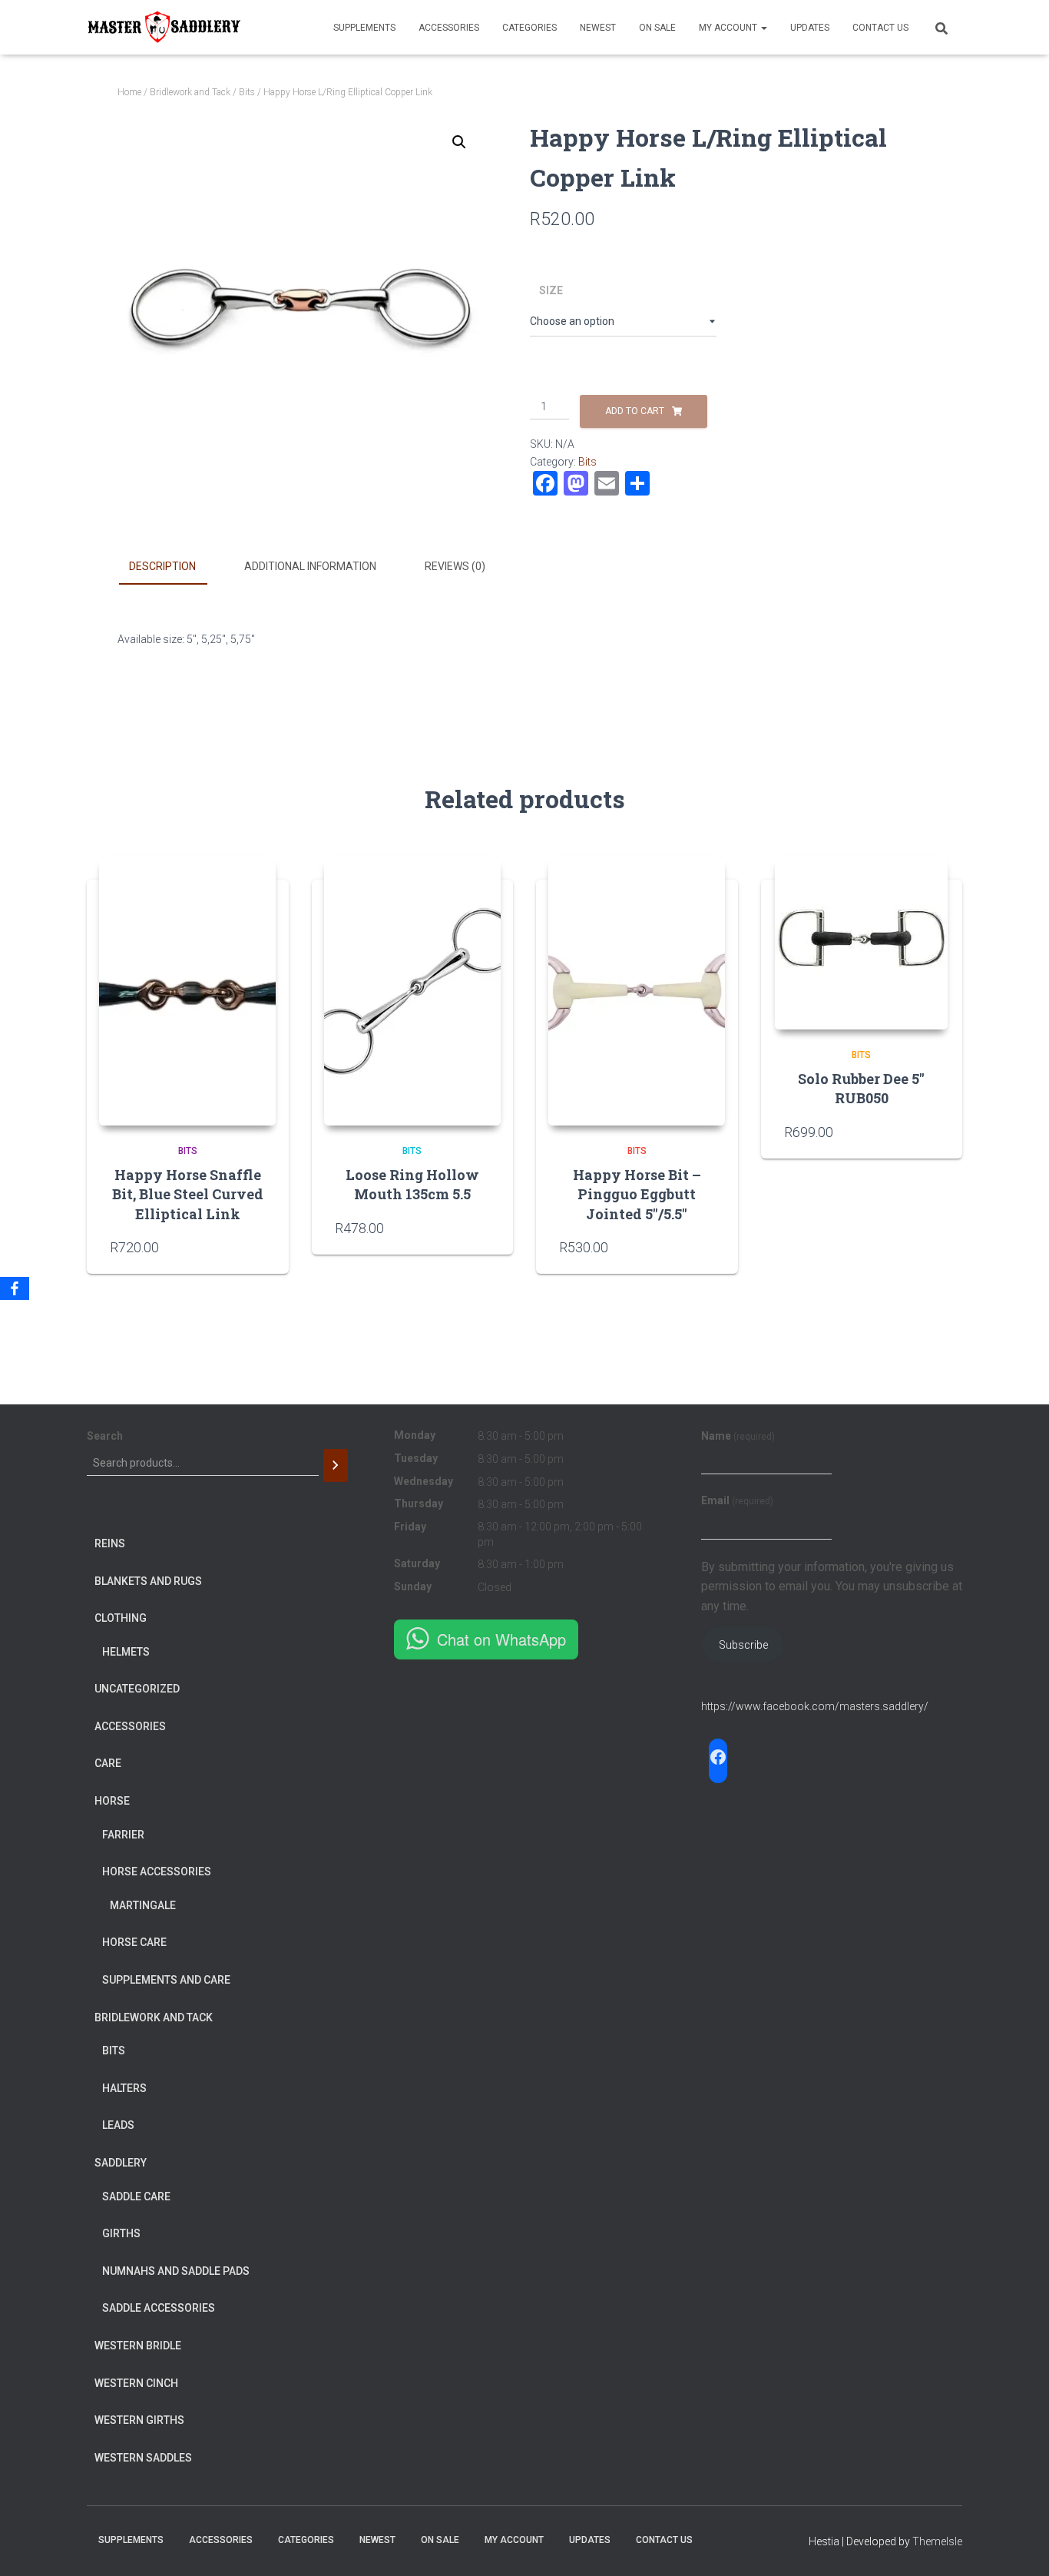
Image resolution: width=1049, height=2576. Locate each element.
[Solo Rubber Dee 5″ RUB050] (861, 943)
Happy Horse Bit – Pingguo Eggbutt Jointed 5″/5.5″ (637, 1194)
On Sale (657, 28)
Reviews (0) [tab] (455, 566)
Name (738, 1436)
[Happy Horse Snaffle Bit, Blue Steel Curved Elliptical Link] (187, 991)
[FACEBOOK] (718, 1757)
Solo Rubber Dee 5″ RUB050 (861, 1088)
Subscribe (743, 1645)
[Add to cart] (482, 1228)
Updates (810, 28)
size (551, 290)
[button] (459, 142)
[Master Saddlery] (164, 28)
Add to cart (635, 411)
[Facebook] (15, 1288)
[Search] (336, 1465)
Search (105, 1436)
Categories (529, 28)
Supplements (364, 28)
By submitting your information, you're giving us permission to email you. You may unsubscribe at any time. (832, 1587)
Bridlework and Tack (190, 92)
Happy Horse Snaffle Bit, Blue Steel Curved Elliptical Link (188, 1194)
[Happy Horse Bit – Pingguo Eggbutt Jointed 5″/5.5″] (637, 991)
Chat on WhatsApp (501, 1639)
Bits (247, 92)
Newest (598, 28)
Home (129, 92)
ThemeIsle (937, 2541)
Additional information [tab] (310, 566)
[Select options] (258, 1247)
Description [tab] (162, 566)
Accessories (449, 28)
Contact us (880, 28)
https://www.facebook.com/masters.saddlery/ (815, 1706)
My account (729, 28)
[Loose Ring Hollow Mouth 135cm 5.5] (412, 991)
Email (737, 1500)
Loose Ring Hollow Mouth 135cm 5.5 (412, 1184)
